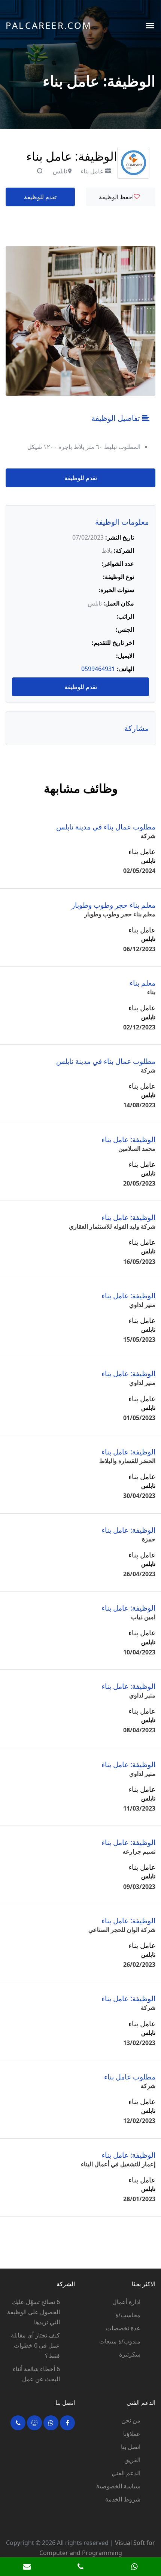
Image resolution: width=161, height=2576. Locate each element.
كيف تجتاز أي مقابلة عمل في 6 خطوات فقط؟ (35, 2345)
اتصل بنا (131, 2447)
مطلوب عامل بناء (130, 2077)
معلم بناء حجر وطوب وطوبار (113, 905)
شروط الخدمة (123, 2499)
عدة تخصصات (123, 2328)
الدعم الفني (126, 2473)
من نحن (131, 2420)
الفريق (132, 2460)
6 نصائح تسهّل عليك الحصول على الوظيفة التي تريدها (34, 2312)
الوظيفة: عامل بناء (128, 1139)
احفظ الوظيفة (116, 197)
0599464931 (98, 669)
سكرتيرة (130, 2354)
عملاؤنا (132, 2434)
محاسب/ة (128, 2315)
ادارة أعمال (126, 2302)
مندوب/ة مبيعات (120, 2341)
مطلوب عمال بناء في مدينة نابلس (106, 827)
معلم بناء (142, 983)
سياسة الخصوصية (118, 2486)
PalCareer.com (49, 25)
